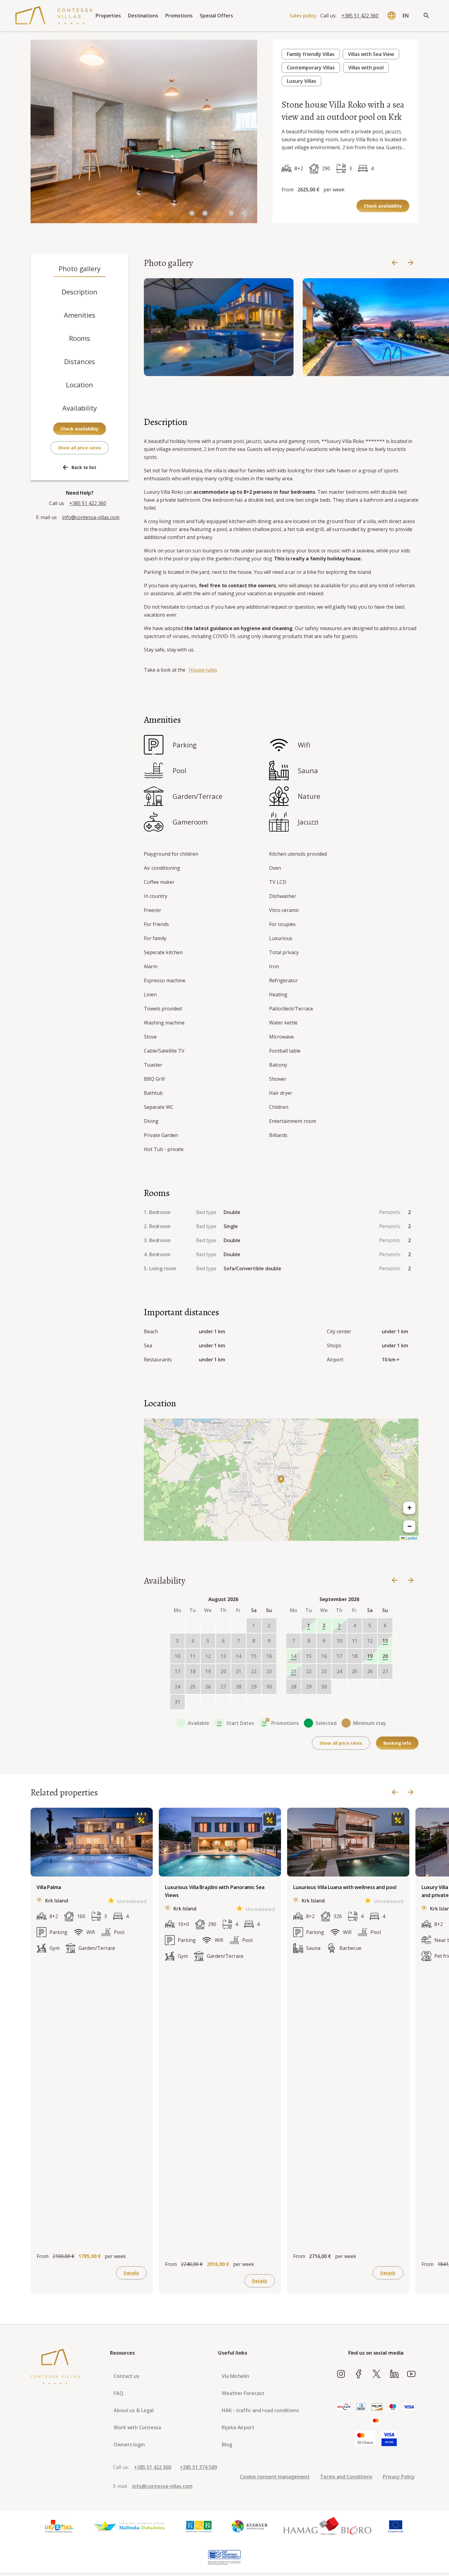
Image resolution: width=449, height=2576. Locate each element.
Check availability (383, 206)
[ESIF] (224, 2558)
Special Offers (216, 16)
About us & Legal (133, 2410)
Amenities (80, 315)
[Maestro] (393, 2407)
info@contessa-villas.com (91, 517)
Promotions (179, 16)
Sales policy (303, 16)
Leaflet (411, 1538)
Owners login (129, 2445)
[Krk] (199, 2526)
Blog (227, 2445)
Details (131, 2273)
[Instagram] (341, 2374)
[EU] (396, 2526)
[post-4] (254, 1702)
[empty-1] (193, 1626)
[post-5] (269, 1702)
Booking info (397, 1743)
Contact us (126, 2376)
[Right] (411, 263)
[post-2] (223, 1702)
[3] (231, 214)
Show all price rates (79, 448)
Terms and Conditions (346, 2477)
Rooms (80, 338)
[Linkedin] (394, 2374)
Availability (80, 408)
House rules (203, 670)
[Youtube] (411, 2374)
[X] (376, 2374)
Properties (108, 16)
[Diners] (361, 2407)
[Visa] (409, 2407)
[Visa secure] (389, 2439)
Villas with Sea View (371, 54)
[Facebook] (359, 2374)
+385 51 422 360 (360, 16)
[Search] (426, 16)
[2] (218, 214)
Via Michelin (235, 2376)
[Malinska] (129, 2526)
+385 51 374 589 (198, 2467)
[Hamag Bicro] (327, 2526)
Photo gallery (80, 268)
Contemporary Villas (311, 68)
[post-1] (208, 1702)
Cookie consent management (275, 2477)
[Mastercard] (376, 2421)
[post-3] (239, 1702)
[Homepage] (54, 16)
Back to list (84, 467)
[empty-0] (177, 1626)
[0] (192, 214)
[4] (244, 214)
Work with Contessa (137, 2427)
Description (80, 292)
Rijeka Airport (238, 2427)
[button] (281, 1480)
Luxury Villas (301, 81)
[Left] (395, 263)
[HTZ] (59, 2526)
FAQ (119, 2393)
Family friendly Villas (311, 54)
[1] (205, 214)
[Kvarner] (250, 2526)
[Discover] (377, 2407)
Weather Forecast (243, 2393)
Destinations (143, 16)
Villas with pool (366, 68)
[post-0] (193, 1702)
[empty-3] (223, 1626)
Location (80, 385)
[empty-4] (239, 1626)
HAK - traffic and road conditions (260, 2410)
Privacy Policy (399, 2477)
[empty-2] (208, 1626)
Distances (79, 361)
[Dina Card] (344, 2407)
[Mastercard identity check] (365, 2439)
